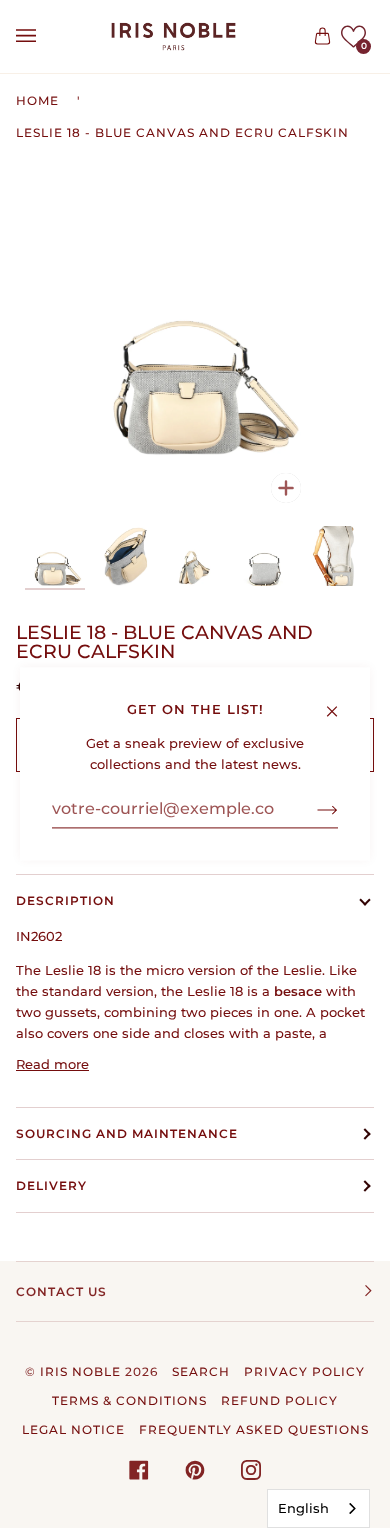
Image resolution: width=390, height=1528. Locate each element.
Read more (52, 1064)
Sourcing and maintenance (127, 1133)
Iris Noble (80, 1371)
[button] (353, 36)
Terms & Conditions (129, 1400)
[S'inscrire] (311, 809)
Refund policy (279, 1400)
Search (201, 1371)
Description (65, 900)
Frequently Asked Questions (254, 1429)
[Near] (340, 701)
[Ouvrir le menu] (46, 36)
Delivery (51, 1185)
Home (37, 100)
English (303, 1508)
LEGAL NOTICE (73, 1429)
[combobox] (318, 1508)
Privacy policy (304, 1371)
